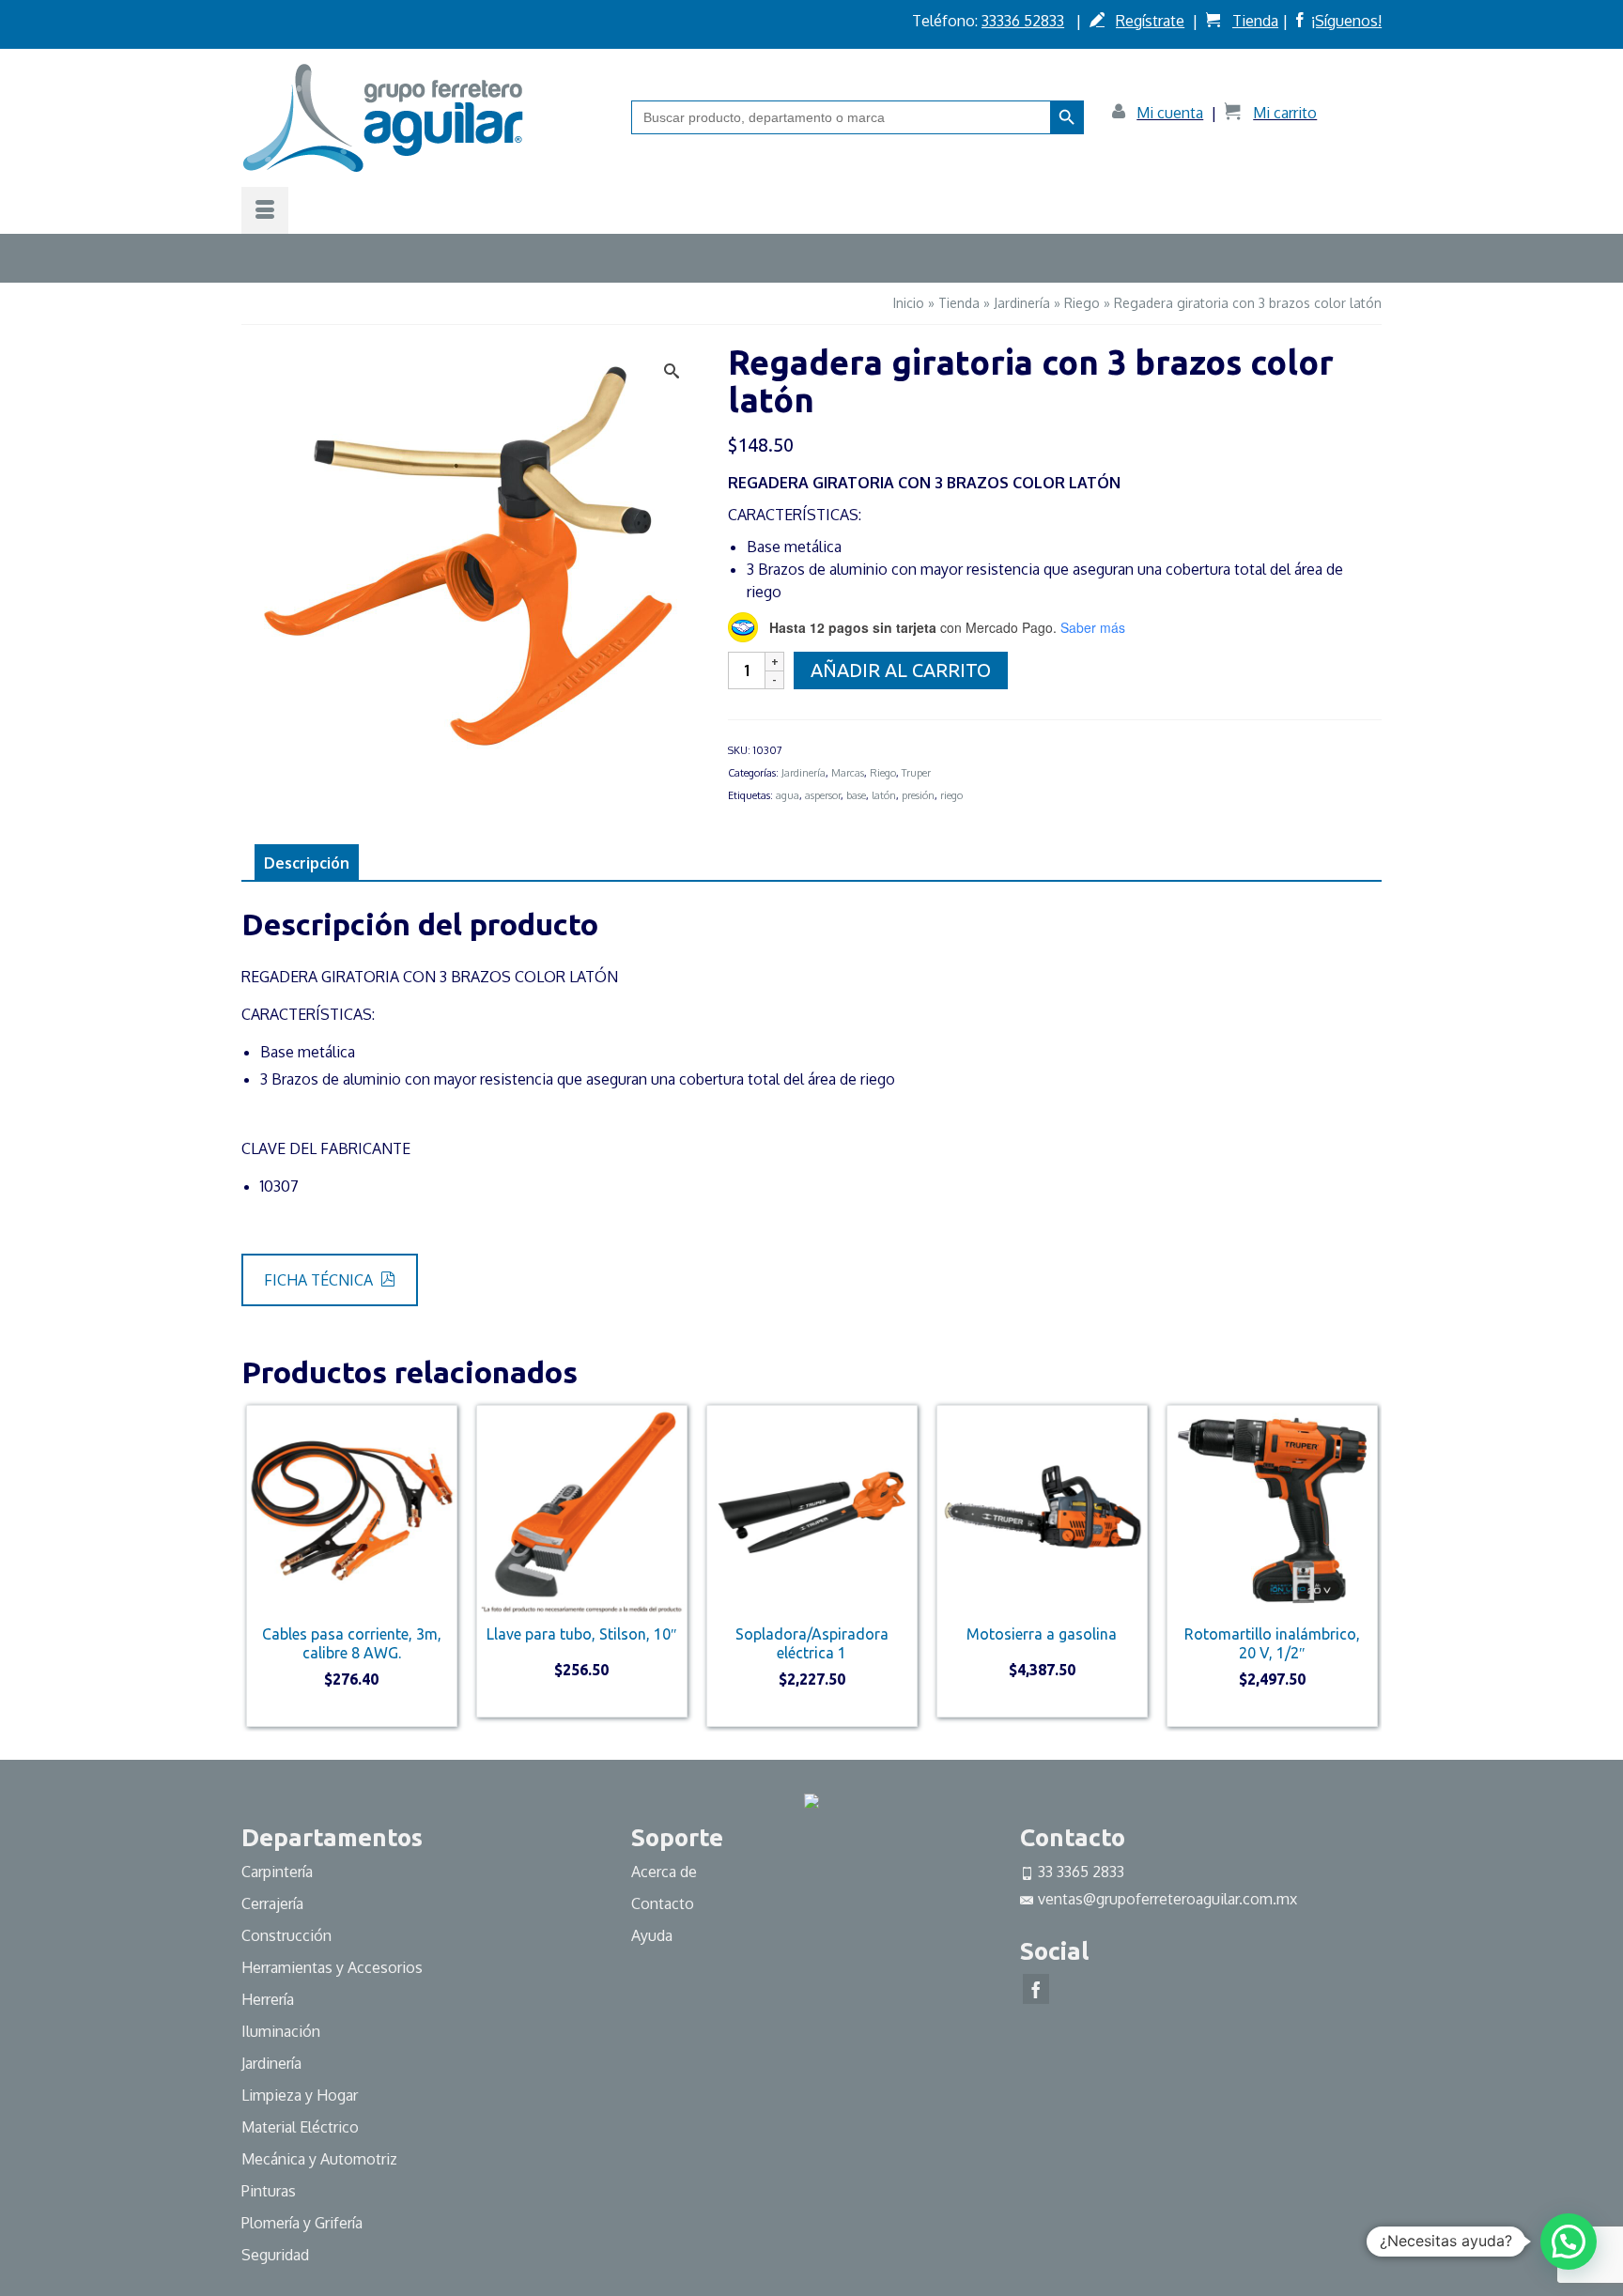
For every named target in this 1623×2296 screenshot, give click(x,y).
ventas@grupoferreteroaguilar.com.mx (1167, 1899)
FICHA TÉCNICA (320, 1280)
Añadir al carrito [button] (352, 1711)
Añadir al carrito (901, 670)
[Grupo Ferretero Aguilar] (422, 117)
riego (951, 795)
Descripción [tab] (307, 863)
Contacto (663, 1903)
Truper (916, 773)
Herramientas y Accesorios (332, 1967)
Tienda (1255, 21)
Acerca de (664, 1872)
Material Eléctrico (302, 2127)
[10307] (471, 557)
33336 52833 (1023, 21)
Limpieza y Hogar (300, 2095)
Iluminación (281, 2031)
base (856, 795)
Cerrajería (272, 1903)
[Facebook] (1036, 1989)
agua (788, 795)
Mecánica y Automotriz (321, 2159)
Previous (258, 1566)
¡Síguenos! (1346, 21)
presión (918, 795)
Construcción (286, 1935)
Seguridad (275, 2255)
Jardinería (804, 773)
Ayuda (652, 1935)
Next (1365, 1566)
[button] (1569, 2242)
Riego (883, 773)
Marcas (848, 773)
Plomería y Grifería (302, 2223)
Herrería (268, 1999)
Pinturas (269, 2191)
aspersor (823, 795)
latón (884, 795)
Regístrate (1150, 21)
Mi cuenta (1170, 113)
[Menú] (265, 210)
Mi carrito (1285, 113)
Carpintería (277, 1872)
